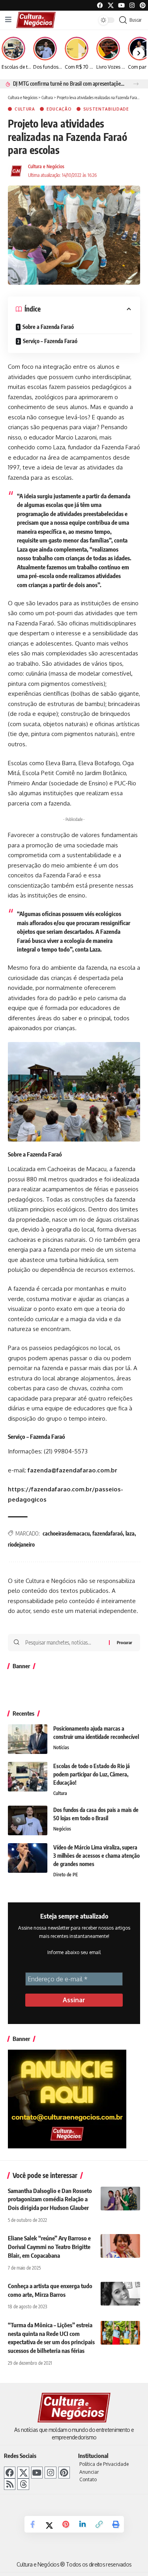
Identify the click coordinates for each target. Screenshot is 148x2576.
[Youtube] (121, 5)
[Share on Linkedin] (82, 2524)
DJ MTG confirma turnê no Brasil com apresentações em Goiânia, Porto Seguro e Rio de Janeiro (69, 84)
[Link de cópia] (99, 2524)
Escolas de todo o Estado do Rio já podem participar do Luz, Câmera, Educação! (92, 1774)
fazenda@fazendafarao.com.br (72, 1470)
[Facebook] (100, 5)
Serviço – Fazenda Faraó (50, 341)
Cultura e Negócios (46, 166)
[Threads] (23, 2484)
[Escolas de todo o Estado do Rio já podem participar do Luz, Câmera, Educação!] (28, 1777)
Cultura (25, 109)
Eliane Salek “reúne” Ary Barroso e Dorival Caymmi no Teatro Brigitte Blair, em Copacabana (49, 2247)
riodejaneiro (21, 1544)
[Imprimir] (116, 2524)
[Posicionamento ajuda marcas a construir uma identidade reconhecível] (28, 1739)
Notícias (61, 1747)
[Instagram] (50, 2472)
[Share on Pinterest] (66, 2524)
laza (130, 1533)
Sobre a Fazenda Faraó (48, 327)
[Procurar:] (64, 1643)
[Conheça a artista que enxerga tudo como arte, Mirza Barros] (120, 2294)
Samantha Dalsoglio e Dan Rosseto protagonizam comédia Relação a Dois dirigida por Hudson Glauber (50, 2199)
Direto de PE (66, 1875)
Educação (59, 109)
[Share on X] (49, 2524)
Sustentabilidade (106, 109)
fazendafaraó (108, 1533)
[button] (136, 84)
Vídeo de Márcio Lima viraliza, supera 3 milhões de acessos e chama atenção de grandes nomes (96, 1856)
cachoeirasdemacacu (66, 1533)
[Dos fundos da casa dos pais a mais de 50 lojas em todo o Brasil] (28, 1820)
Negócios (62, 1829)
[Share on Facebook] (33, 2524)
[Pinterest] (143, 5)
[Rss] (10, 2484)
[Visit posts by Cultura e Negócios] (16, 171)
